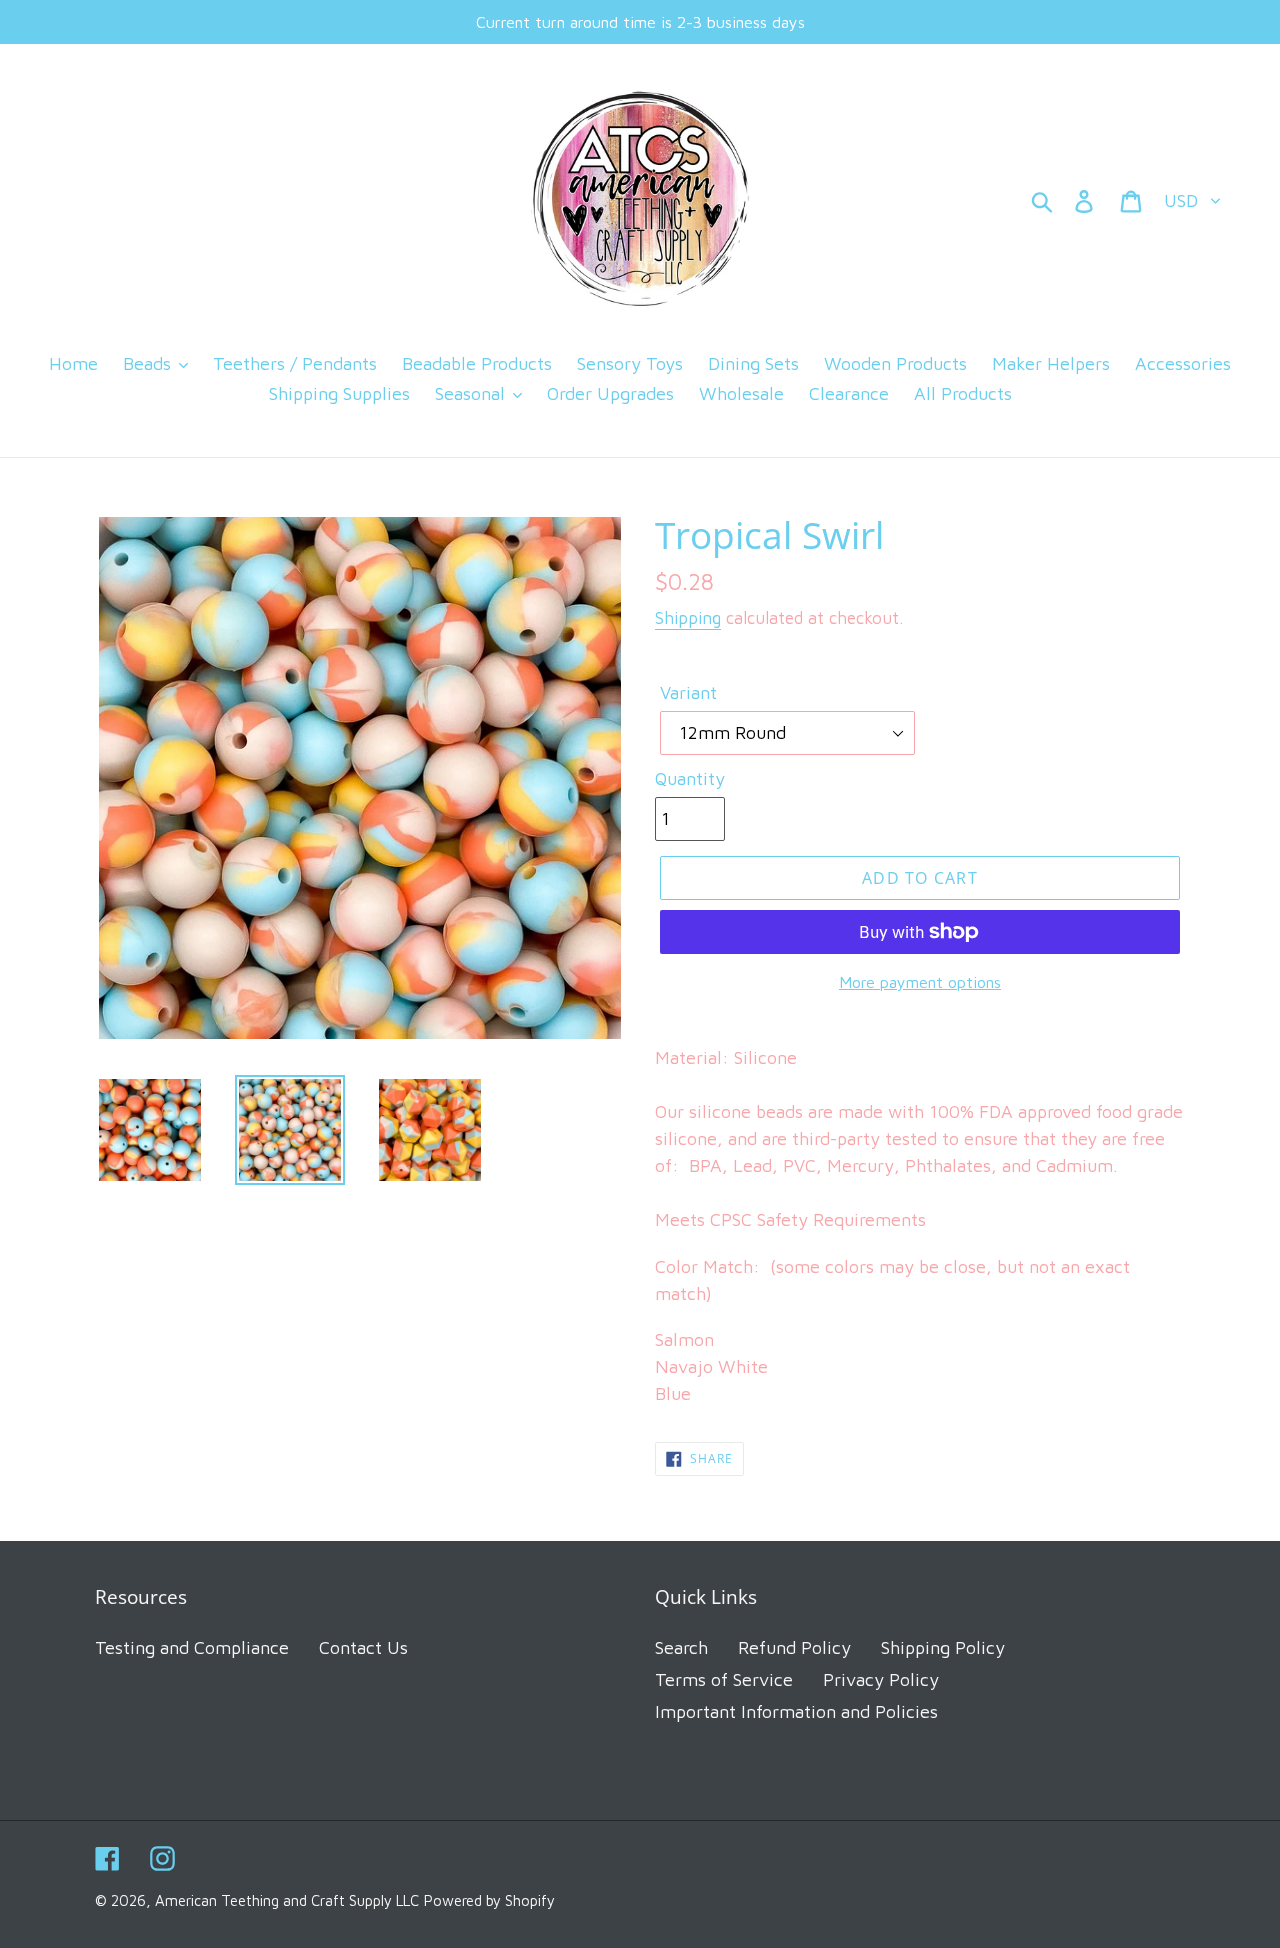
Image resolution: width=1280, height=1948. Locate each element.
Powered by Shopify (489, 1900)
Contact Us (363, 1647)
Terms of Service (724, 1679)
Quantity (690, 778)
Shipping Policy (943, 1647)
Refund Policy (794, 1647)
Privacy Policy (881, 1679)
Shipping (688, 618)
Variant (688, 692)
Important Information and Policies (796, 1711)
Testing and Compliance (192, 1647)
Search (681, 1647)
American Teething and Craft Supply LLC (287, 1900)
